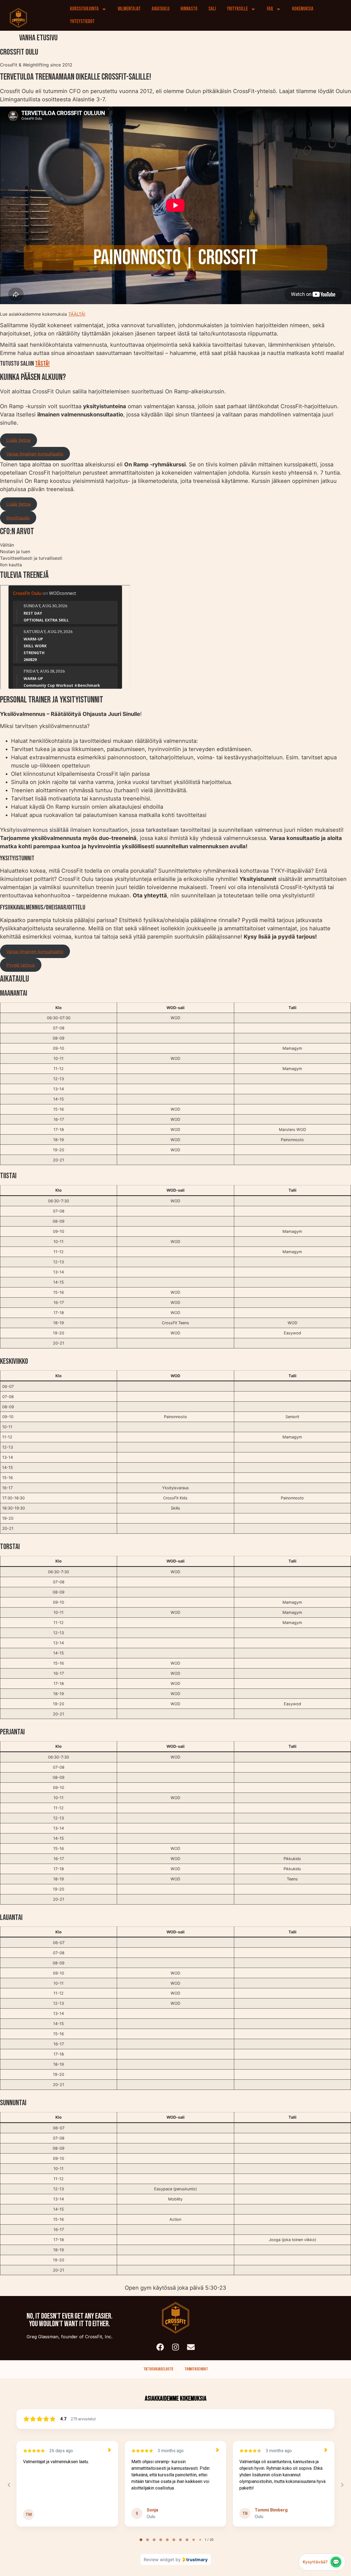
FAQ (270, 9)
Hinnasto (189, 9)
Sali (212, 9)
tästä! (42, 364)
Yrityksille (237, 9)
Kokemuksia (303, 9)
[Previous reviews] (9, 2485)
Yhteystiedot (82, 22)
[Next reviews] (342, 2485)
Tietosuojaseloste (158, 2369)
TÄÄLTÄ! (77, 314)
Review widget (159, 2560)
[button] (19, 440)
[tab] (141, 2540)
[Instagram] (175, 2347)
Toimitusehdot (196, 2369)
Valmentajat (129, 9)
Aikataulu (161, 9)
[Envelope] (191, 2347)
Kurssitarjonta (84, 9)
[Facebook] (160, 2347)
